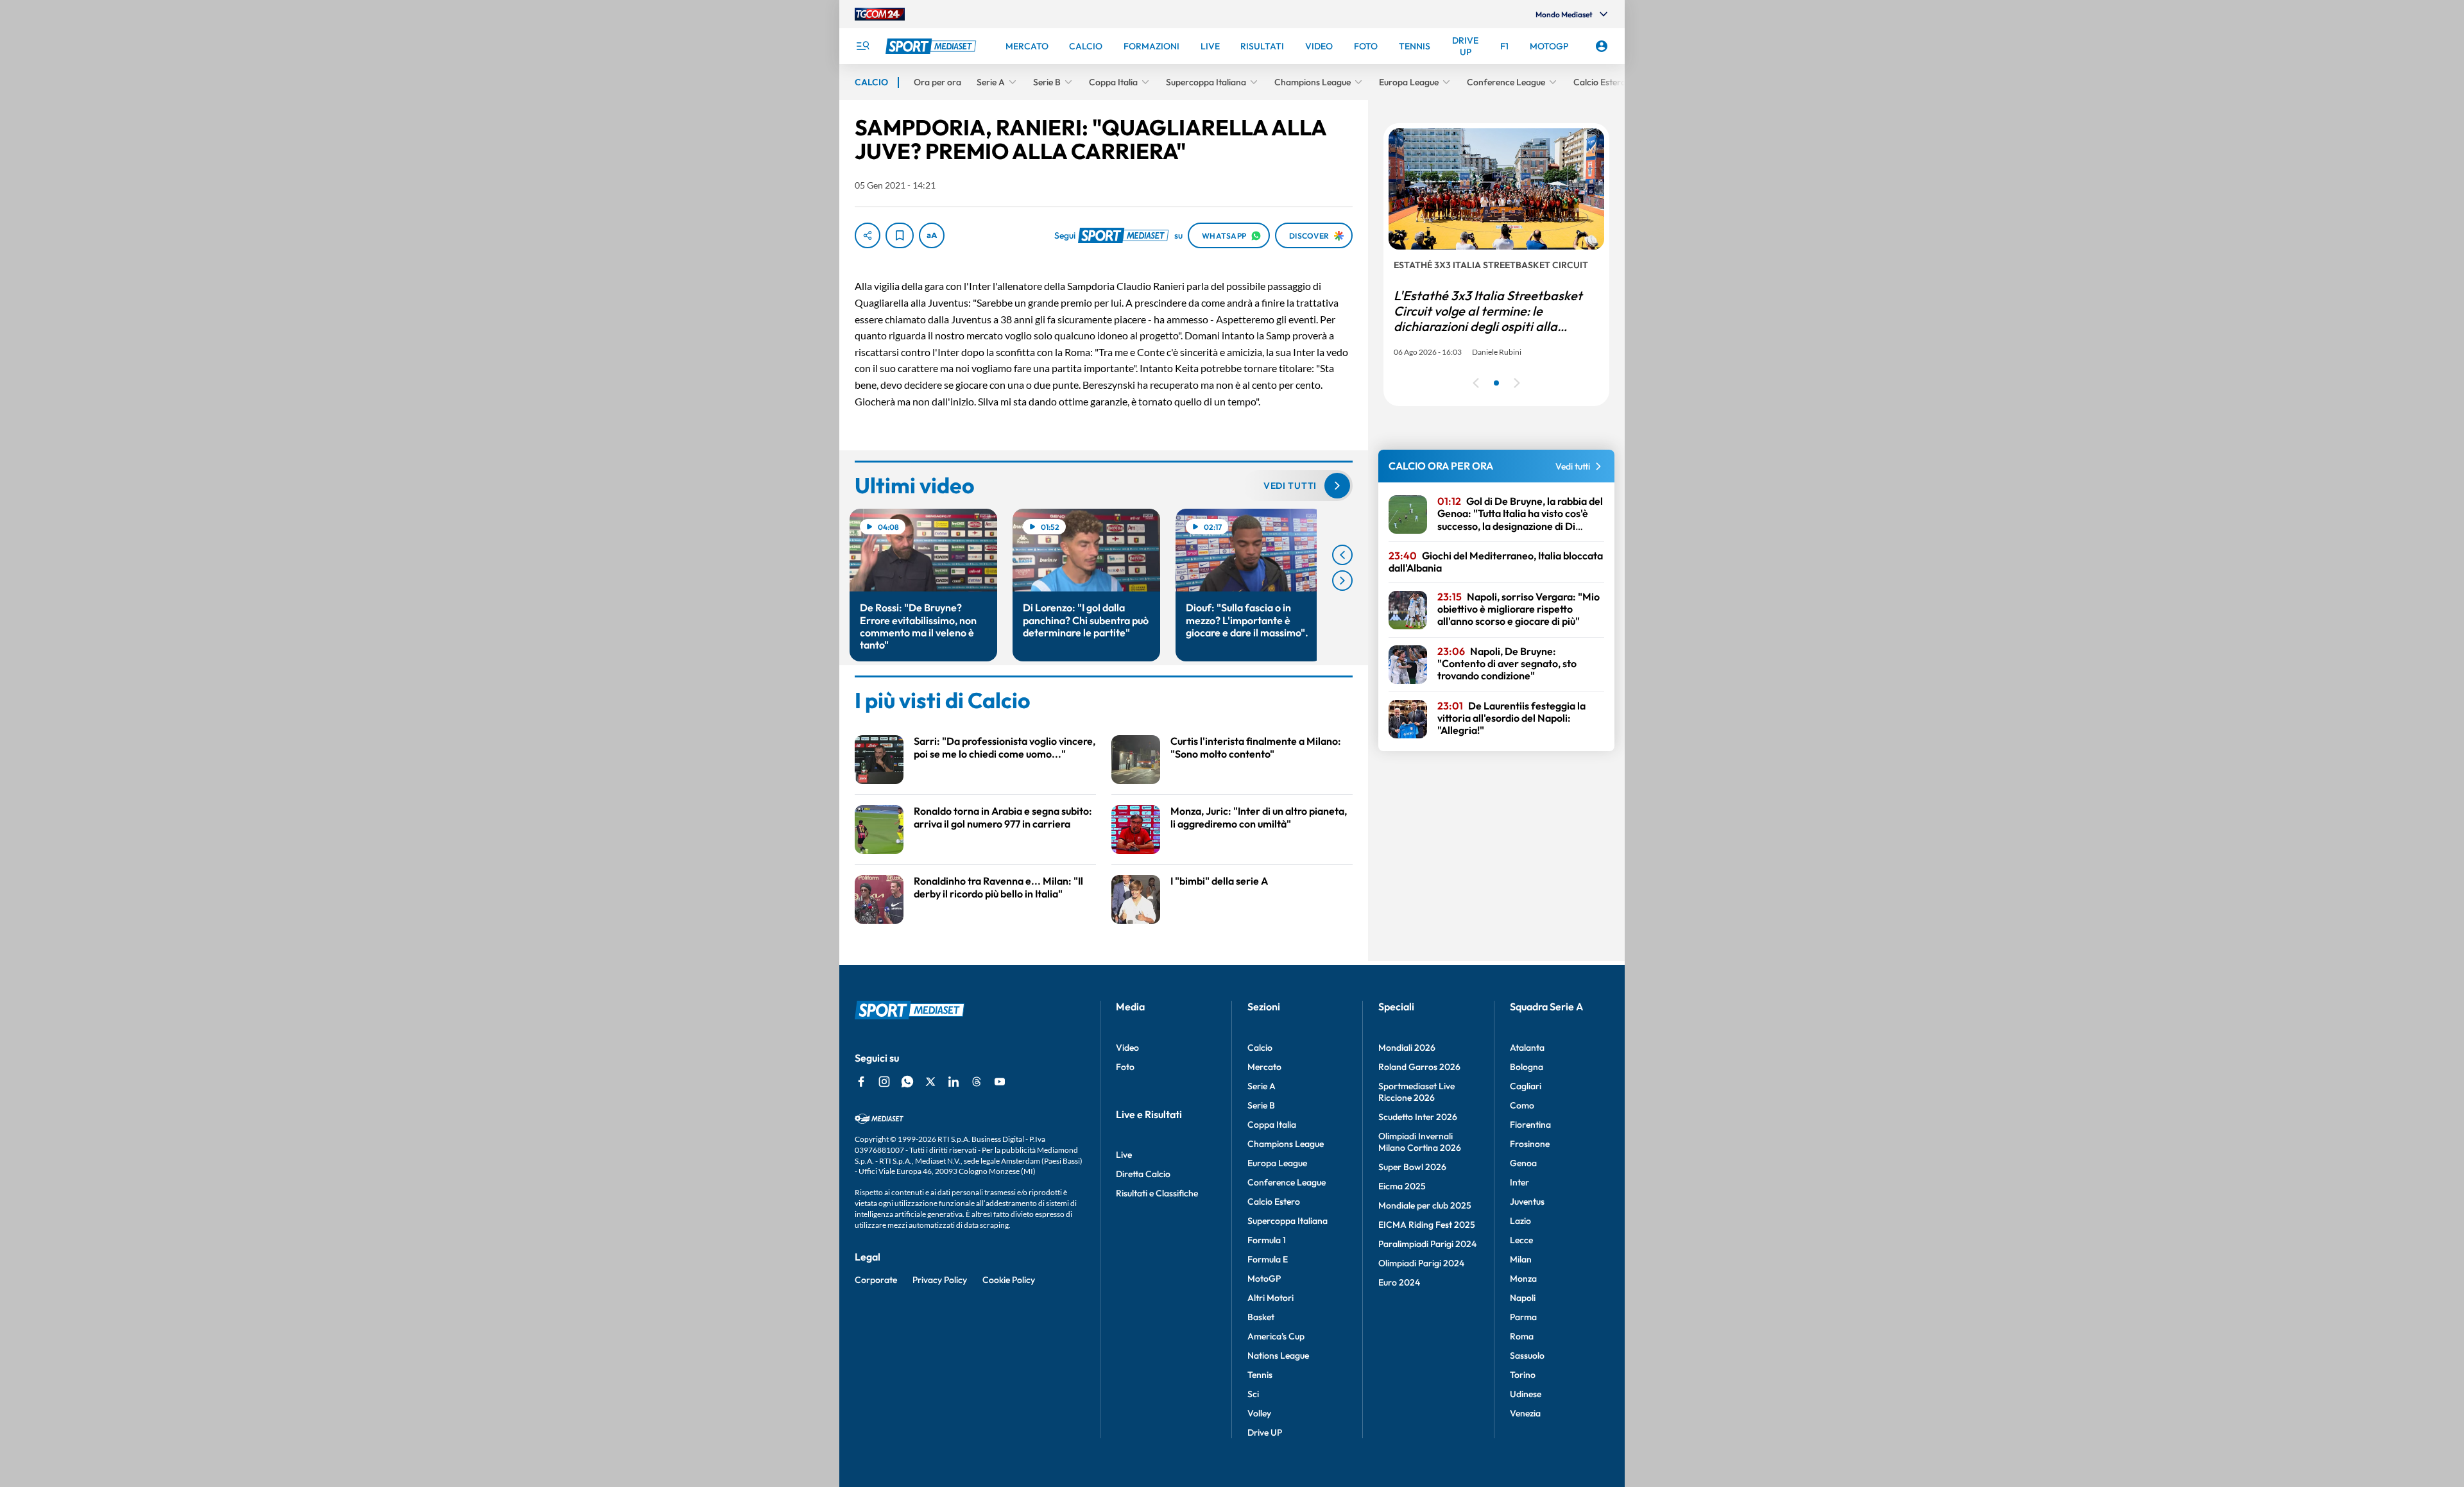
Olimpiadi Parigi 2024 (1421, 1263)
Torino (1523, 1375)
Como (1522, 1105)
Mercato (1264, 1067)
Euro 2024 (1399, 1282)
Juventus (1527, 1202)
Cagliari (1526, 1086)
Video (1127, 1048)
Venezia (1525, 1413)
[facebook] (861, 1082)
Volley (1259, 1413)
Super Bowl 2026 (1412, 1167)
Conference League (1287, 1182)
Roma (1522, 1336)
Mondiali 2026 (1407, 1048)
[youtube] (1000, 1082)
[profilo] (1602, 46)
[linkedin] (954, 1082)
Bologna (1527, 1067)
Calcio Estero (1274, 1202)
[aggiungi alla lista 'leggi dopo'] (900, 235)
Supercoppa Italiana (1288, 1221)
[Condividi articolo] (868, 235)
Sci (1253, 1394)
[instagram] (884, 1082)
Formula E (1268, 1259)
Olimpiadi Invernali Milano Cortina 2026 (1420, 1142)
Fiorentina (1530, 1125)
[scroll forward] (1342, 581)
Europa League (1277, 1163)
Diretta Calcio (1143, 1174)
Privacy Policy (940, 1280)
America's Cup (1276, 1336)
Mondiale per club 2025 (1425, 1205)
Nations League (1278, 1355)
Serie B (1261, 1105)
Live (1124, 1155)
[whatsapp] (907, 1082)
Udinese (1526, 1394)
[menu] (862, 46)
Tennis (1260, 1375)
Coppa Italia (1272, 1125)
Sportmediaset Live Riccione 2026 (1416, 1092)
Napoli (1523, 1298)
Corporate (876, 1280)
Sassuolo (1527, 1355)
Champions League (1286, 1144)
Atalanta (1527, 1048)
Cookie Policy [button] (1009, 1280)
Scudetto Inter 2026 (1418, 1117)
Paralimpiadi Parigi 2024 (1427, 1244)
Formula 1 (1267, 1240)
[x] (930, 1082)
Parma (1523, 1317)
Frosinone (1530, 1144)
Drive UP (1265, 1432)
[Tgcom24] (880, 14)
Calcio (1260, 1048)
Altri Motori (1270, 1298)
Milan (1521, 1259)
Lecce (1521, 1240)
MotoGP (1264, 1279)
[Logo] (932, 46)
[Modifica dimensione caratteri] (932, 235)
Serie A (1262, 1086)
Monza (1523, 1279)
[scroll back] (1342, 555)
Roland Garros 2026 (1419, 1067)
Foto (1125, 1067)
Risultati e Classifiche (1157, 1193)
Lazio (1520, 1221)
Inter (1519, 1182)
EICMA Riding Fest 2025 (1427, 1225)
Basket (1261, 1317)
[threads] (977, 1082)
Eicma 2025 (1402, 1186)
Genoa (1523, 1163)
